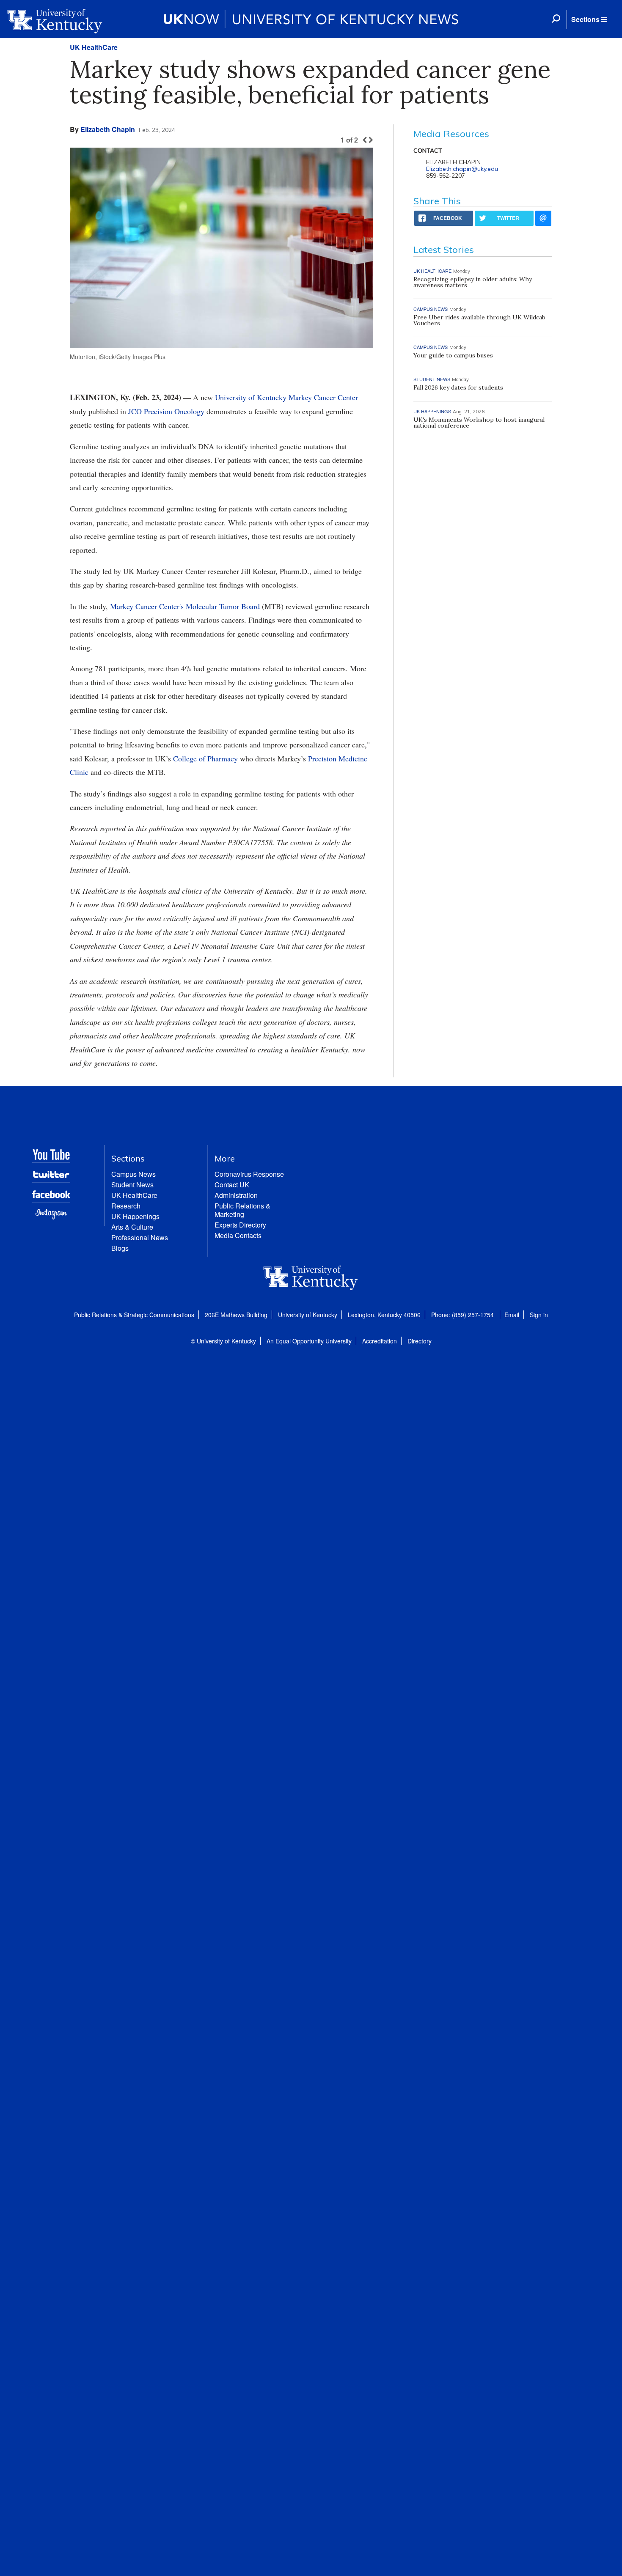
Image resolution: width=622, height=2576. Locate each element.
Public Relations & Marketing (242, 1210)
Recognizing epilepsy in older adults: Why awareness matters (473, 282)
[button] (589, 19)
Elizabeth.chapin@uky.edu (462, 169)
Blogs (120, 1248)
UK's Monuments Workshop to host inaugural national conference (479, 423)
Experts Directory (240, 1225)
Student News (132, 1185)
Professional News (140, 1237)
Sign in (539, 1315)
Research (126, 1206)
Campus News (133, 1174)
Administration (236, 1195)
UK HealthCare (94, 47)
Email (512, 1315)
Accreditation (380, 1341)
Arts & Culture (132, 1227)
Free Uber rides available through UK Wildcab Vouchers (479, 320)
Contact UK (232, 1185)
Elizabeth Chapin (108, 129)
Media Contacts (238, 1235)
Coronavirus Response (249, 1174)
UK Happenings (135, 1216)
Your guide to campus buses (453, 355)
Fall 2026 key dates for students (458, 387)
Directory (420, 1341)
